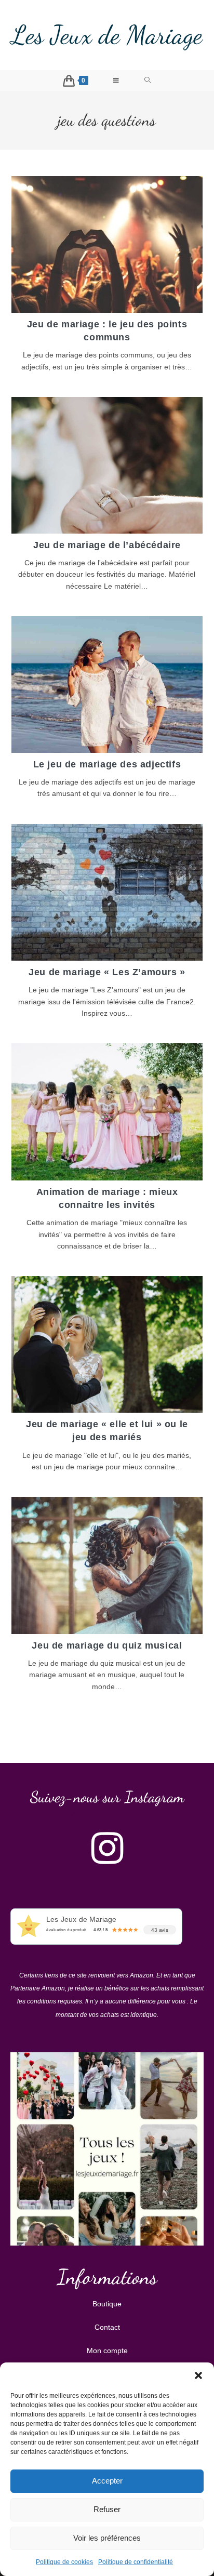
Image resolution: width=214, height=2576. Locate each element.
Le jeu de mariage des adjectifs (107, 764)
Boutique (107, 2304)
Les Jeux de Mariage (107, 35)
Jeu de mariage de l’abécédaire (107, 545)
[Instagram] (107, 1848)
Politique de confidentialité (136, 2562)
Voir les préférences (107, 2538)
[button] (198, 2375)
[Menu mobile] (116, 81)
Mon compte (107, 2351)
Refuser (107, 2509)
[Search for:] (148, 81)
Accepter (107, 2481)
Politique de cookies (64, 2562)
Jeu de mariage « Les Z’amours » (107, 972)
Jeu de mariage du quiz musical (107, 1645)
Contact (107, 2327)
